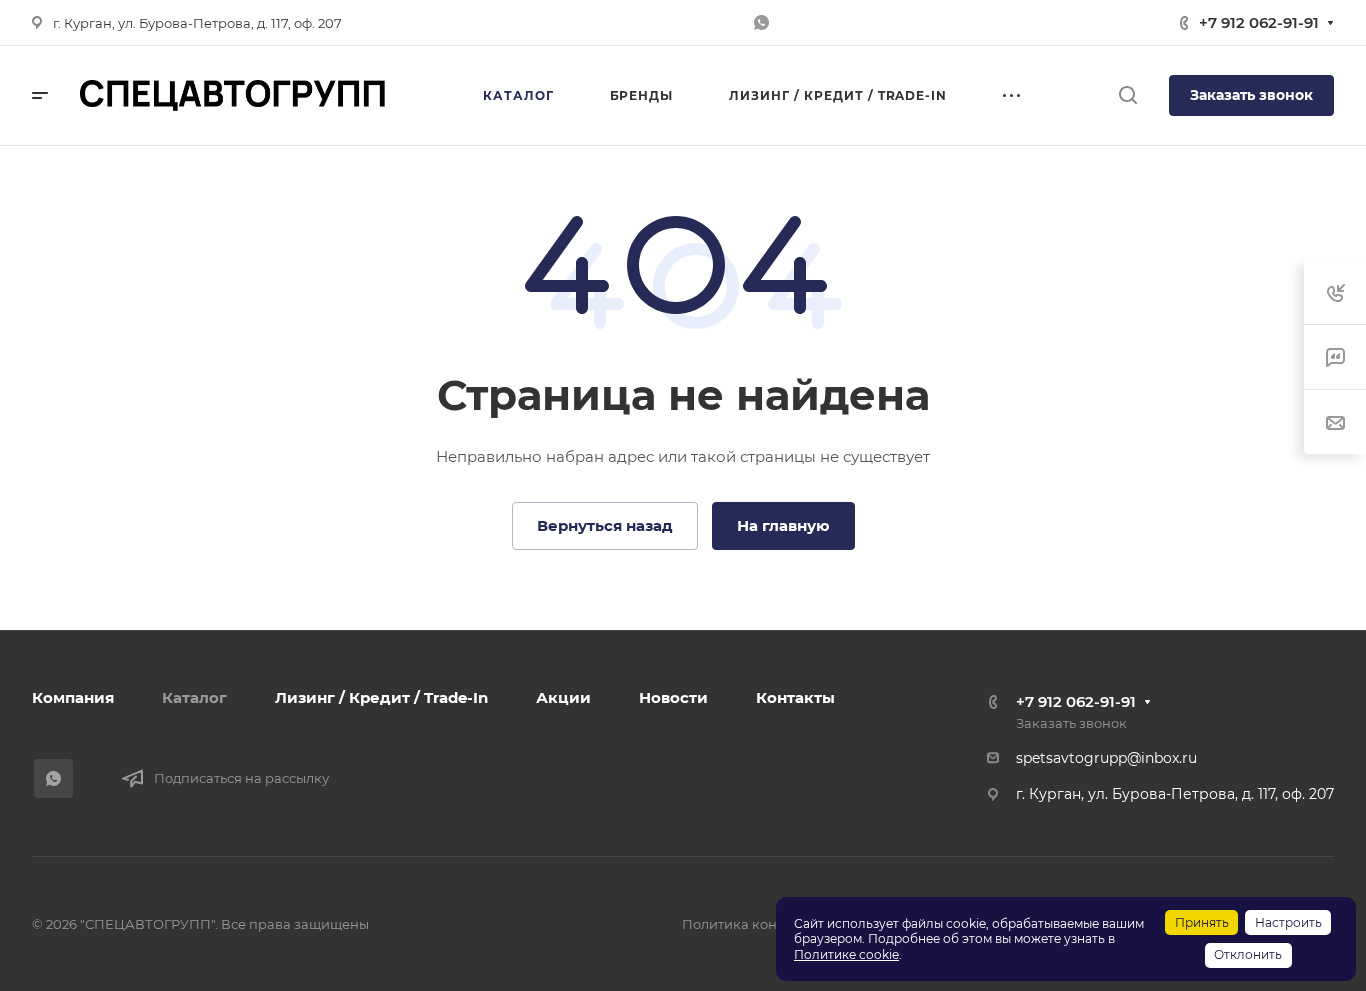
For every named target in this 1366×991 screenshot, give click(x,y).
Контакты (795, 697)
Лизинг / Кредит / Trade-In (381, 697)
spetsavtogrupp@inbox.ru (1106, 758)
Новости (673, 697)
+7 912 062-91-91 (1259, 22)
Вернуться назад (605, 525)
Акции (563, 697)
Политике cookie (846, 954)
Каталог (194, 697)
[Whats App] (761, 23)
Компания (73, 697)
